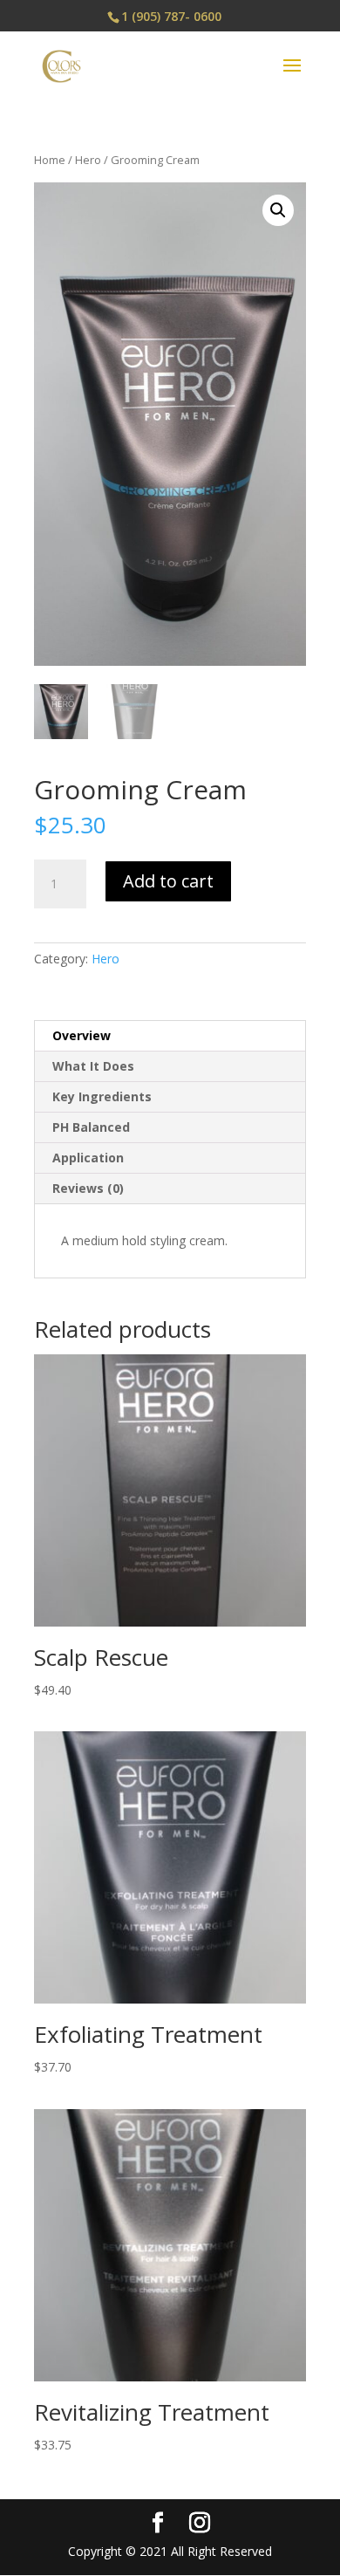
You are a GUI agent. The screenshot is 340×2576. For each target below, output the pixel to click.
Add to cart (168, 881)
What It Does (93, 1066)
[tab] (170, 1036)
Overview (82, 1035)
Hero (88, 160)
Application (88, 1158)
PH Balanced (91, 1127)
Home (50, 160)
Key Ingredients (102, 1096)
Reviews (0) (88, 1188)
